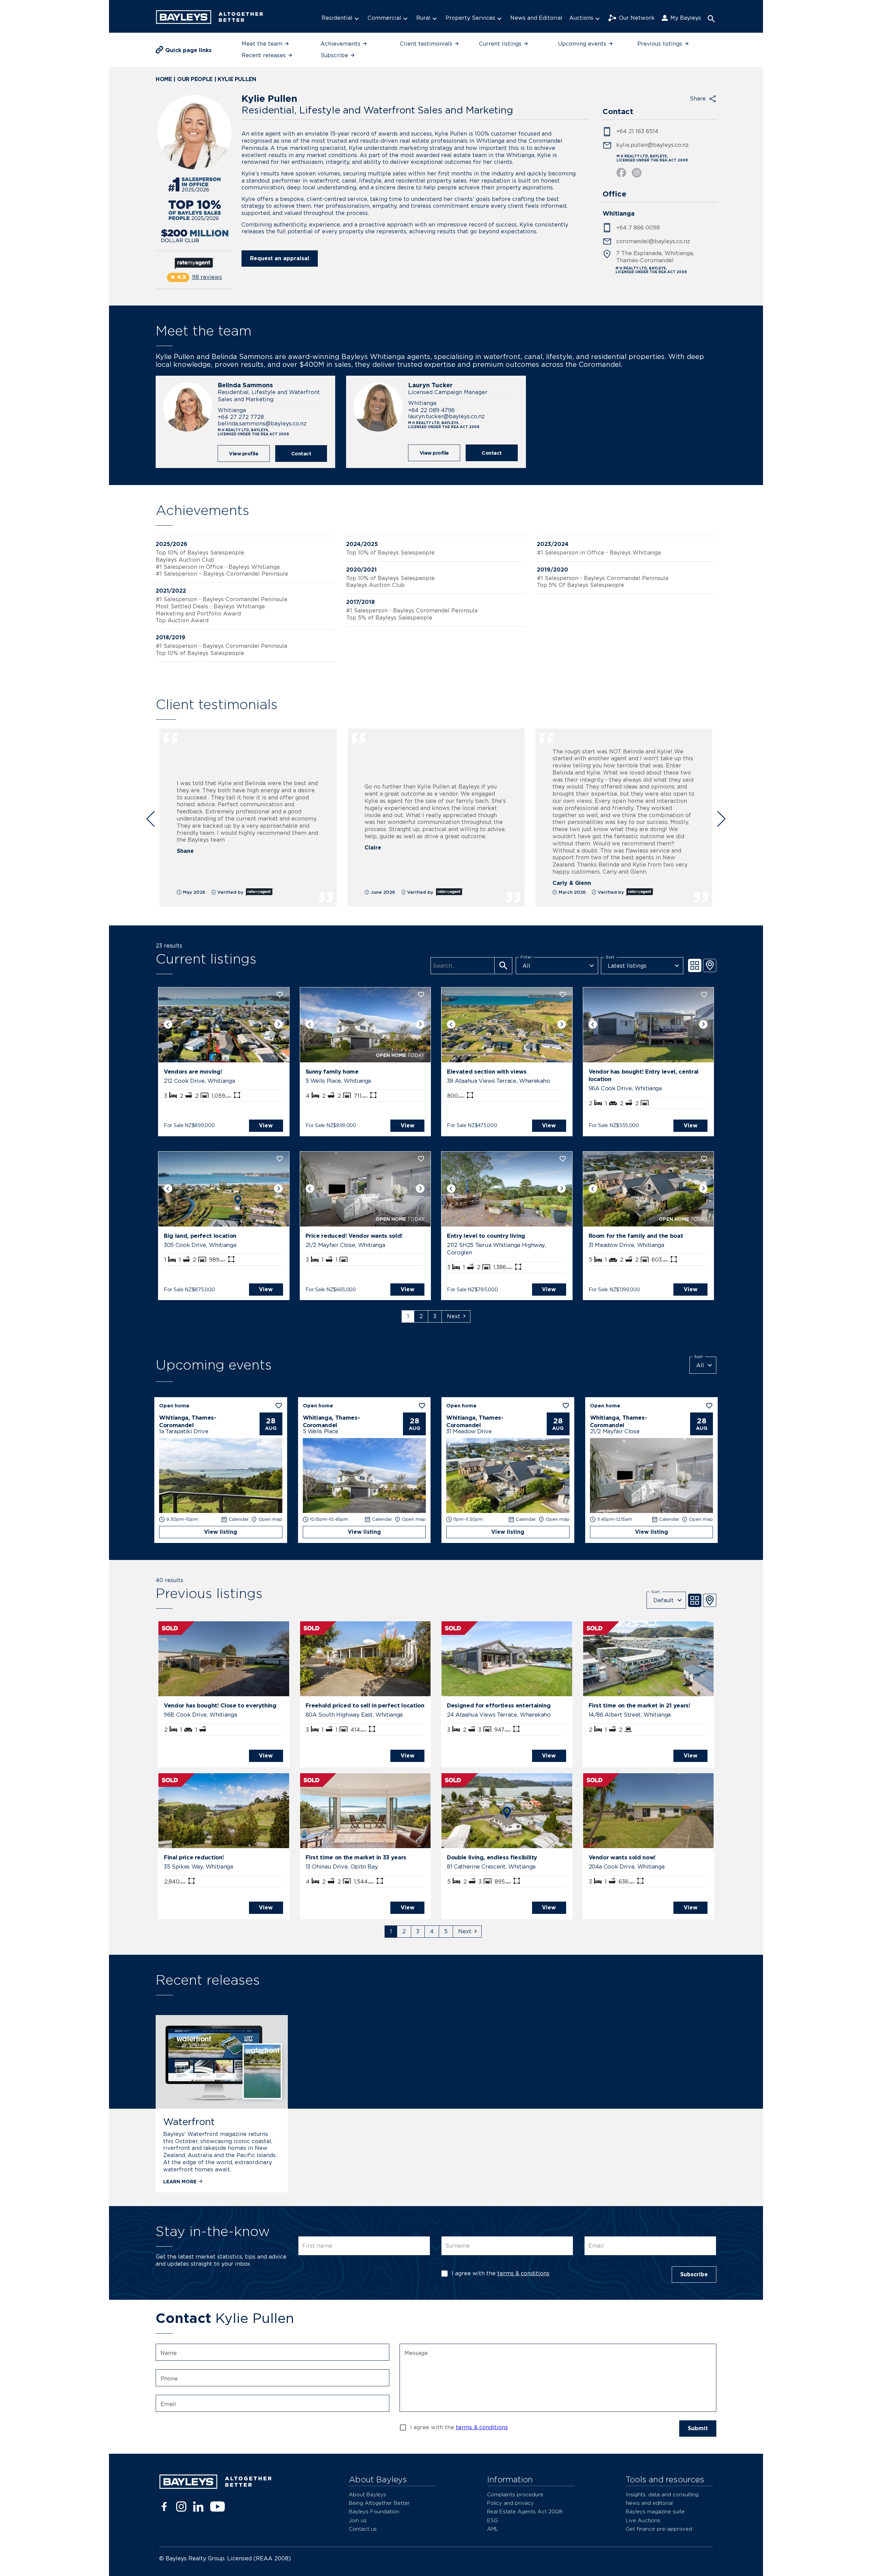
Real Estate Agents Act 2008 (525, 2511)
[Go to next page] (456, 1316)
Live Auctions (643, 2520)
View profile (244, 454)
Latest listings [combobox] (627, 966)
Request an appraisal (280, 258)
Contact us (363, 2529)
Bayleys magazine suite (655, 2511)
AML (493, 2529)
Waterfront (189, 2122)
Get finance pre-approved (659, 2529)
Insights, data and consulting (662, 2494)
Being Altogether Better (379, 2503)
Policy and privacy (510, 2503)
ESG (493, 2520)
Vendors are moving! (193, 1072)
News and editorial (649, 2503)
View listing (221, 1532)
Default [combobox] (664, 1600)
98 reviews (207, 277)
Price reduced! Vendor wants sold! (354, 1236)
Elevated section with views (487, 1072)
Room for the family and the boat (636, 1236)
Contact (301, 454)
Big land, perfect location (200, 1236)
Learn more (180, 2181)
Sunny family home (332, 1072)
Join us (358, 2520)
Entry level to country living (486, 1236)
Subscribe (694, 2274)
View (266, 1126)
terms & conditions (523, 2273)
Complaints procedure (515, 2494)
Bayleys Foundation (374, 2511)
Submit (698, 2428)
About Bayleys (368, 2494)
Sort (610, 957)
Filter (526, 957)
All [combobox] (526, 966)
